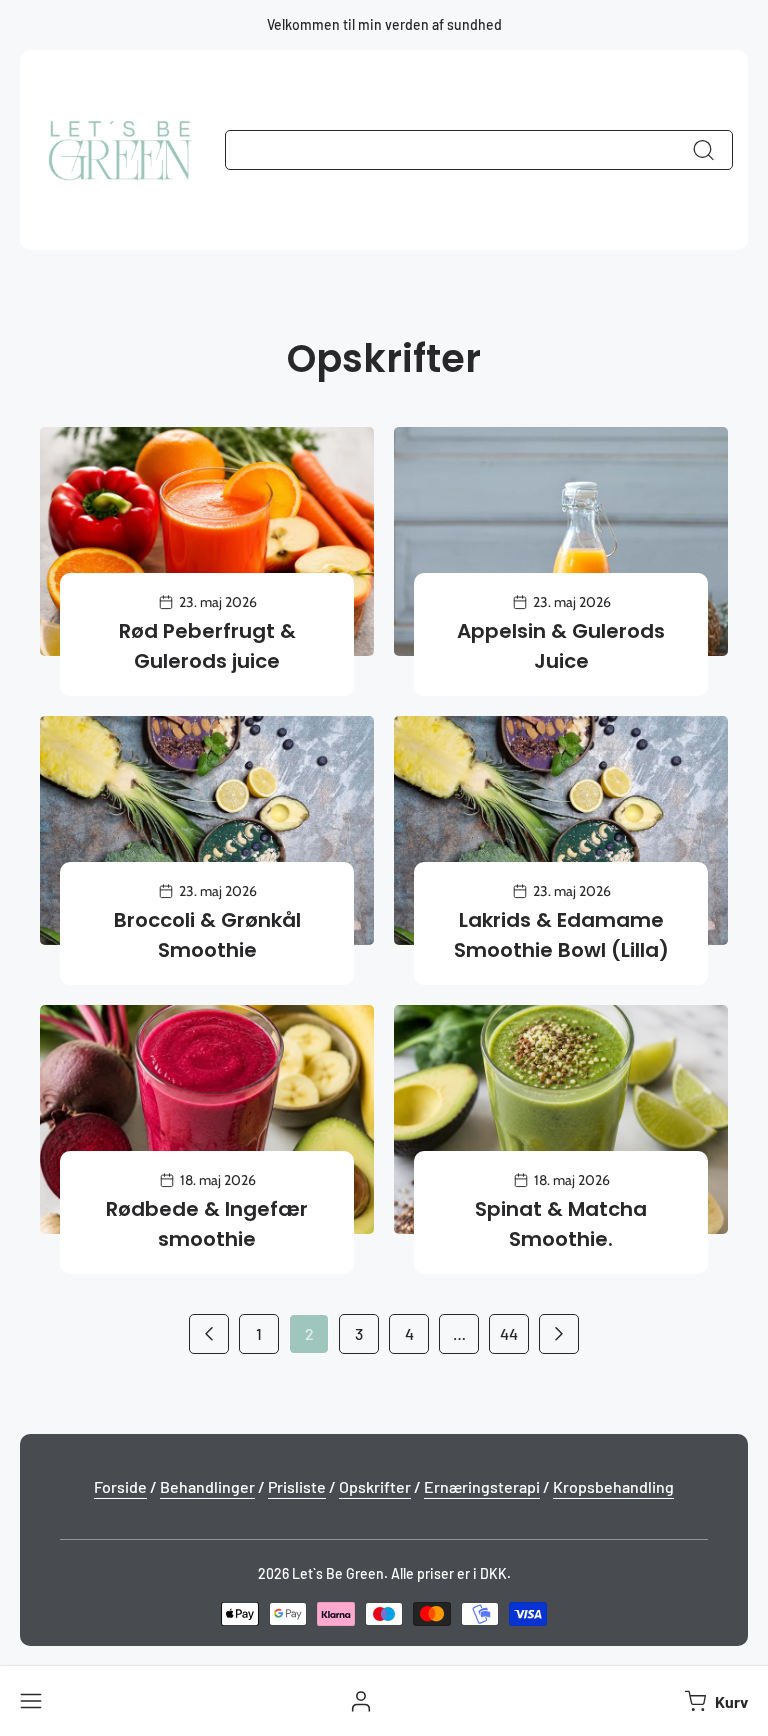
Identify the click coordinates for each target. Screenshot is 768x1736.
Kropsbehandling (613, 1486)
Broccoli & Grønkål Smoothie (207, 935)
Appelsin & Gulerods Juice (561, 646)
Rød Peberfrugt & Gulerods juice (207, 646)
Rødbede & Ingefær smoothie (207, 1224)
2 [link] (309, 1333)
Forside (120, 1486)
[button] (714, 1701)
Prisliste (297, 1486)
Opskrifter (375, 1486)
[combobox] (479, 150)
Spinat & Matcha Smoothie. (561, 1224)
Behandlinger (207, 1486)
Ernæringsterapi (482, 1486)
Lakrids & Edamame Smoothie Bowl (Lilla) (561, 935)
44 (509, 1333)
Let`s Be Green (338, 1573)
